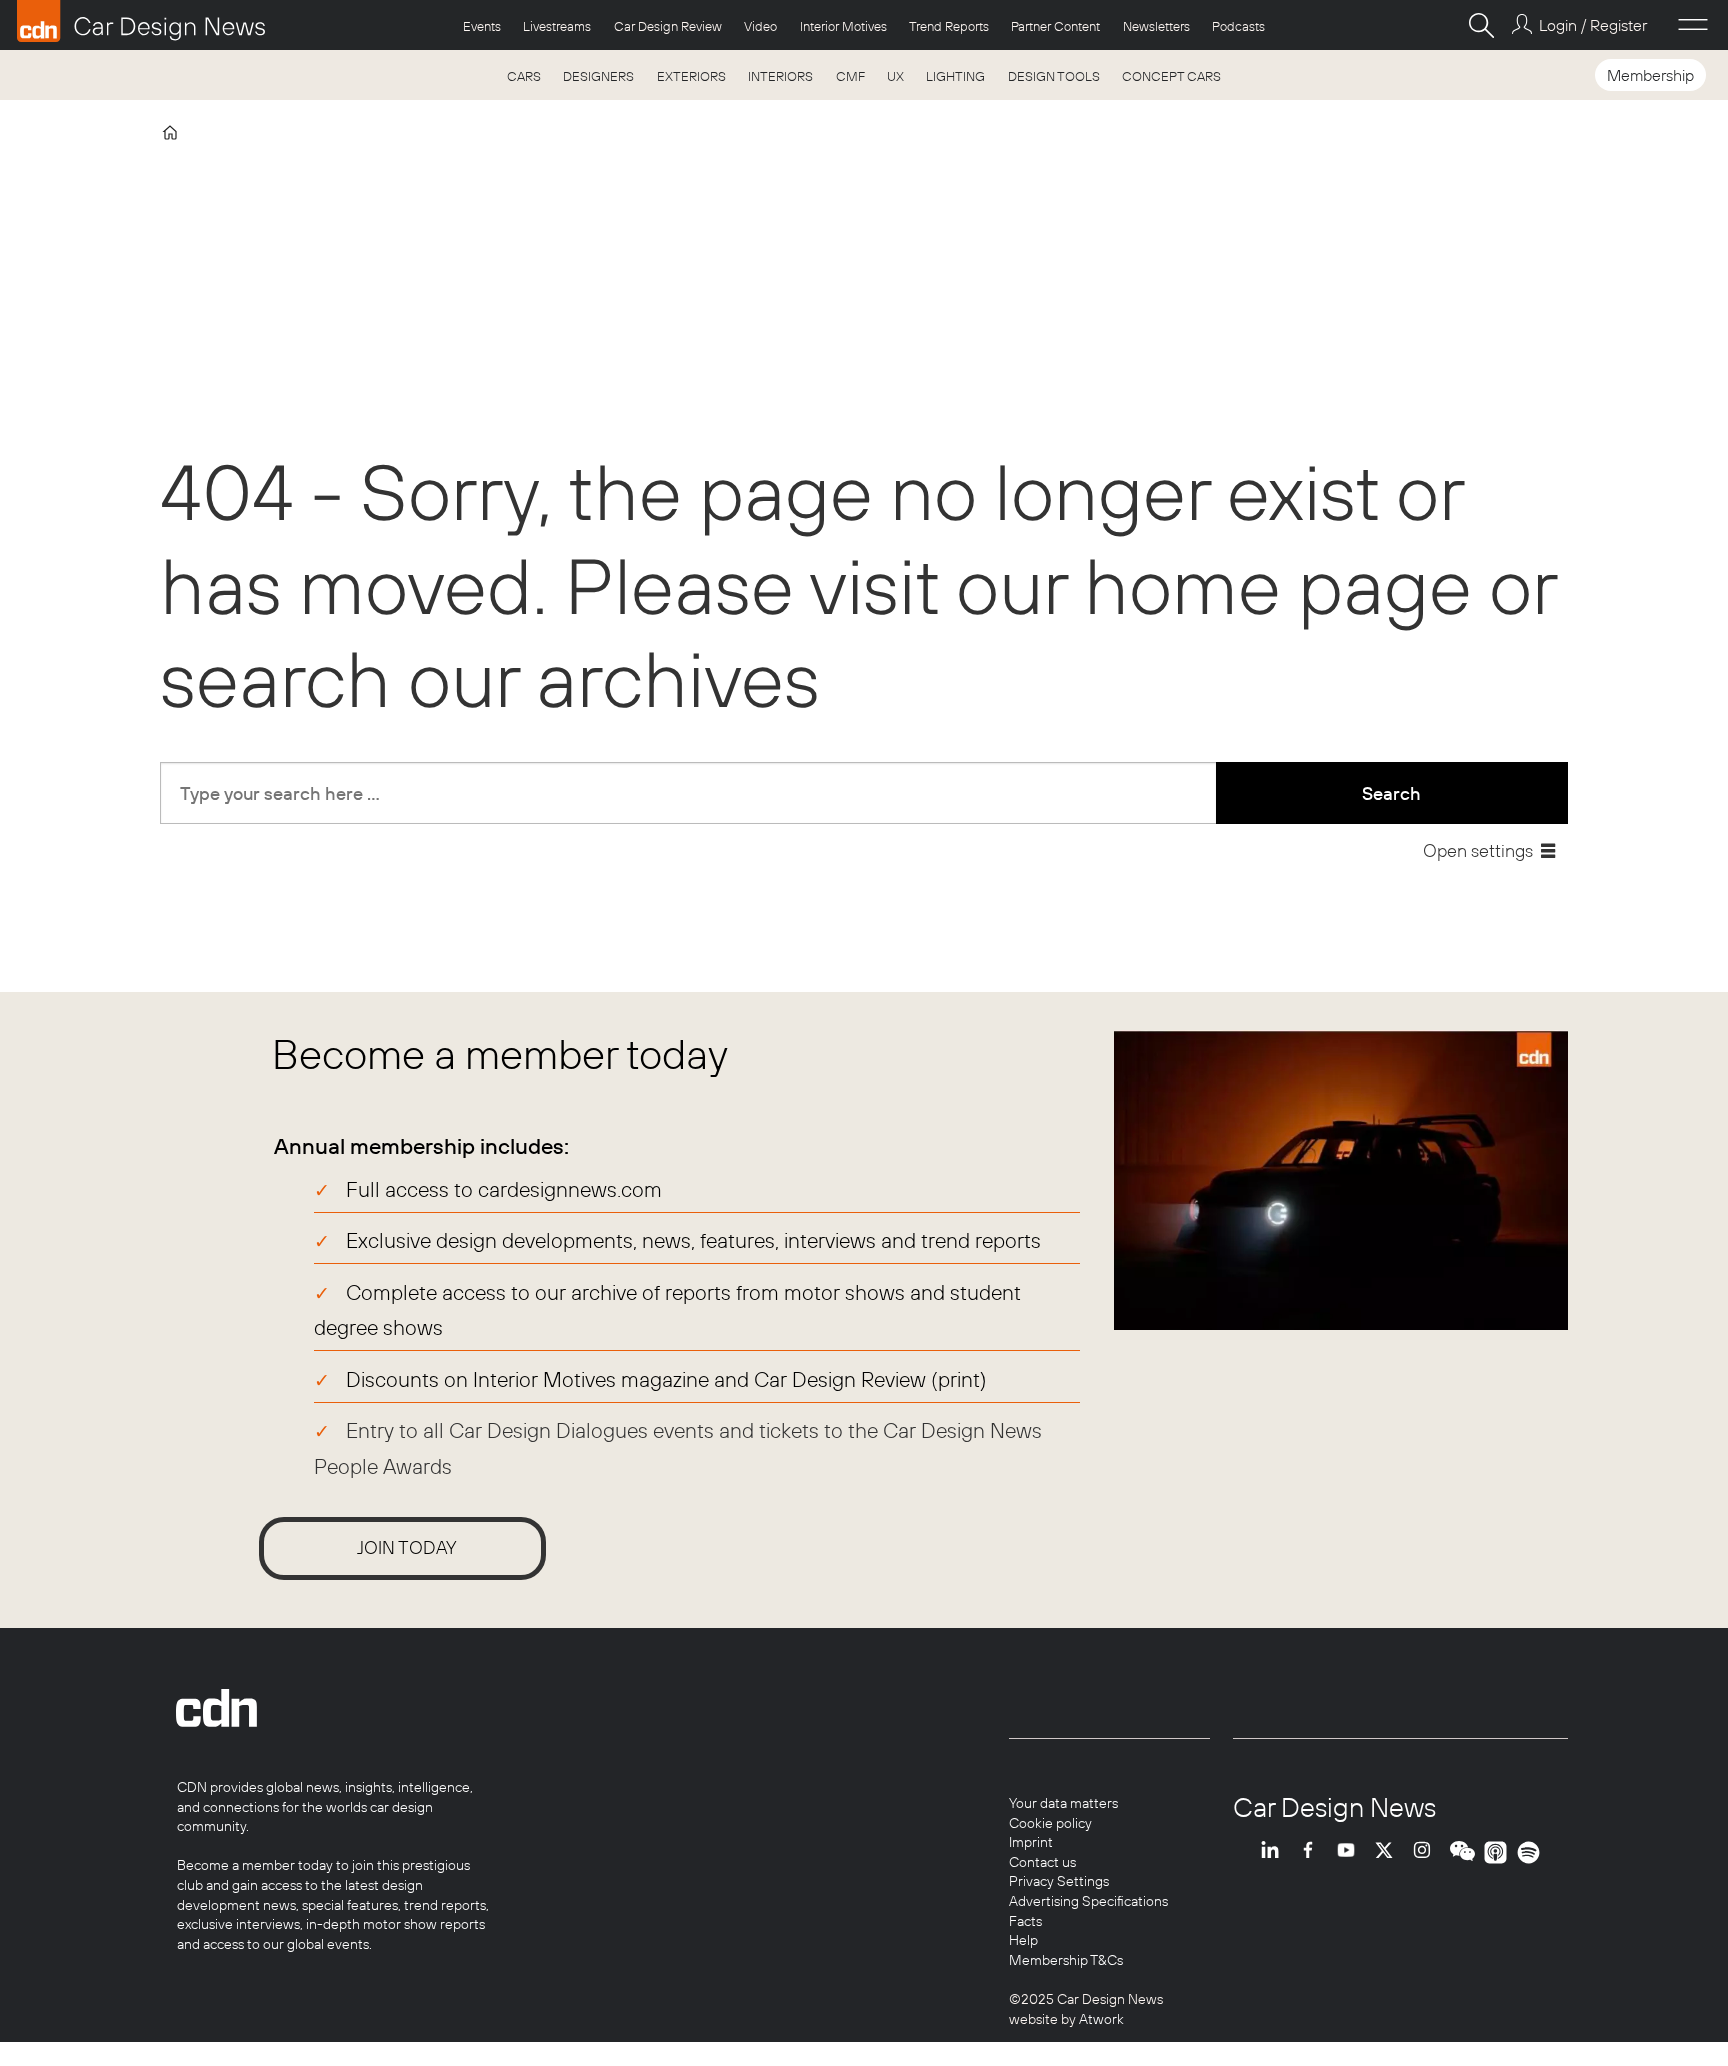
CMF (850, 76)
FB (1313, 1852)
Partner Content (1055, 26)
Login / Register (1592, 25)
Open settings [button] (1478, 850)
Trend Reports (949, 26)
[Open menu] (1693, 25)
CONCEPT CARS (1171, 76)
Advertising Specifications (1088, 1901)
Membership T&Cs (1066, 1960)
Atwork (1100, 2019)
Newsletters (1156, 26)
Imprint (1031, 1842)
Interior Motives (843, 26)
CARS (524, 76)
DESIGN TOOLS (1054, 76)
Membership (1650, 75)
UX (895, 76)
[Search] (1481, 25)
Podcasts (1238, 26)
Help (1023, 1940)
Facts (1025, 1921)
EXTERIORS (691, 76)
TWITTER (1389, 1852)
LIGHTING (955, 76)
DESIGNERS (598, 76)
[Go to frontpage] (141, 21)
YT (1351, 1852)
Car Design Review (668, 26)
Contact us (1042, 1862)
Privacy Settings (1059, 1881)
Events (482, 26)
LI (1275, 1852)
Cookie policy (1050, 1823)
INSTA (1427, 1852)
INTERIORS (780, 76)
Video (760, 26)
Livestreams (557, 26)
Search (1391, 793)
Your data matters (1063, 1803)
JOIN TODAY (407, 1547)
